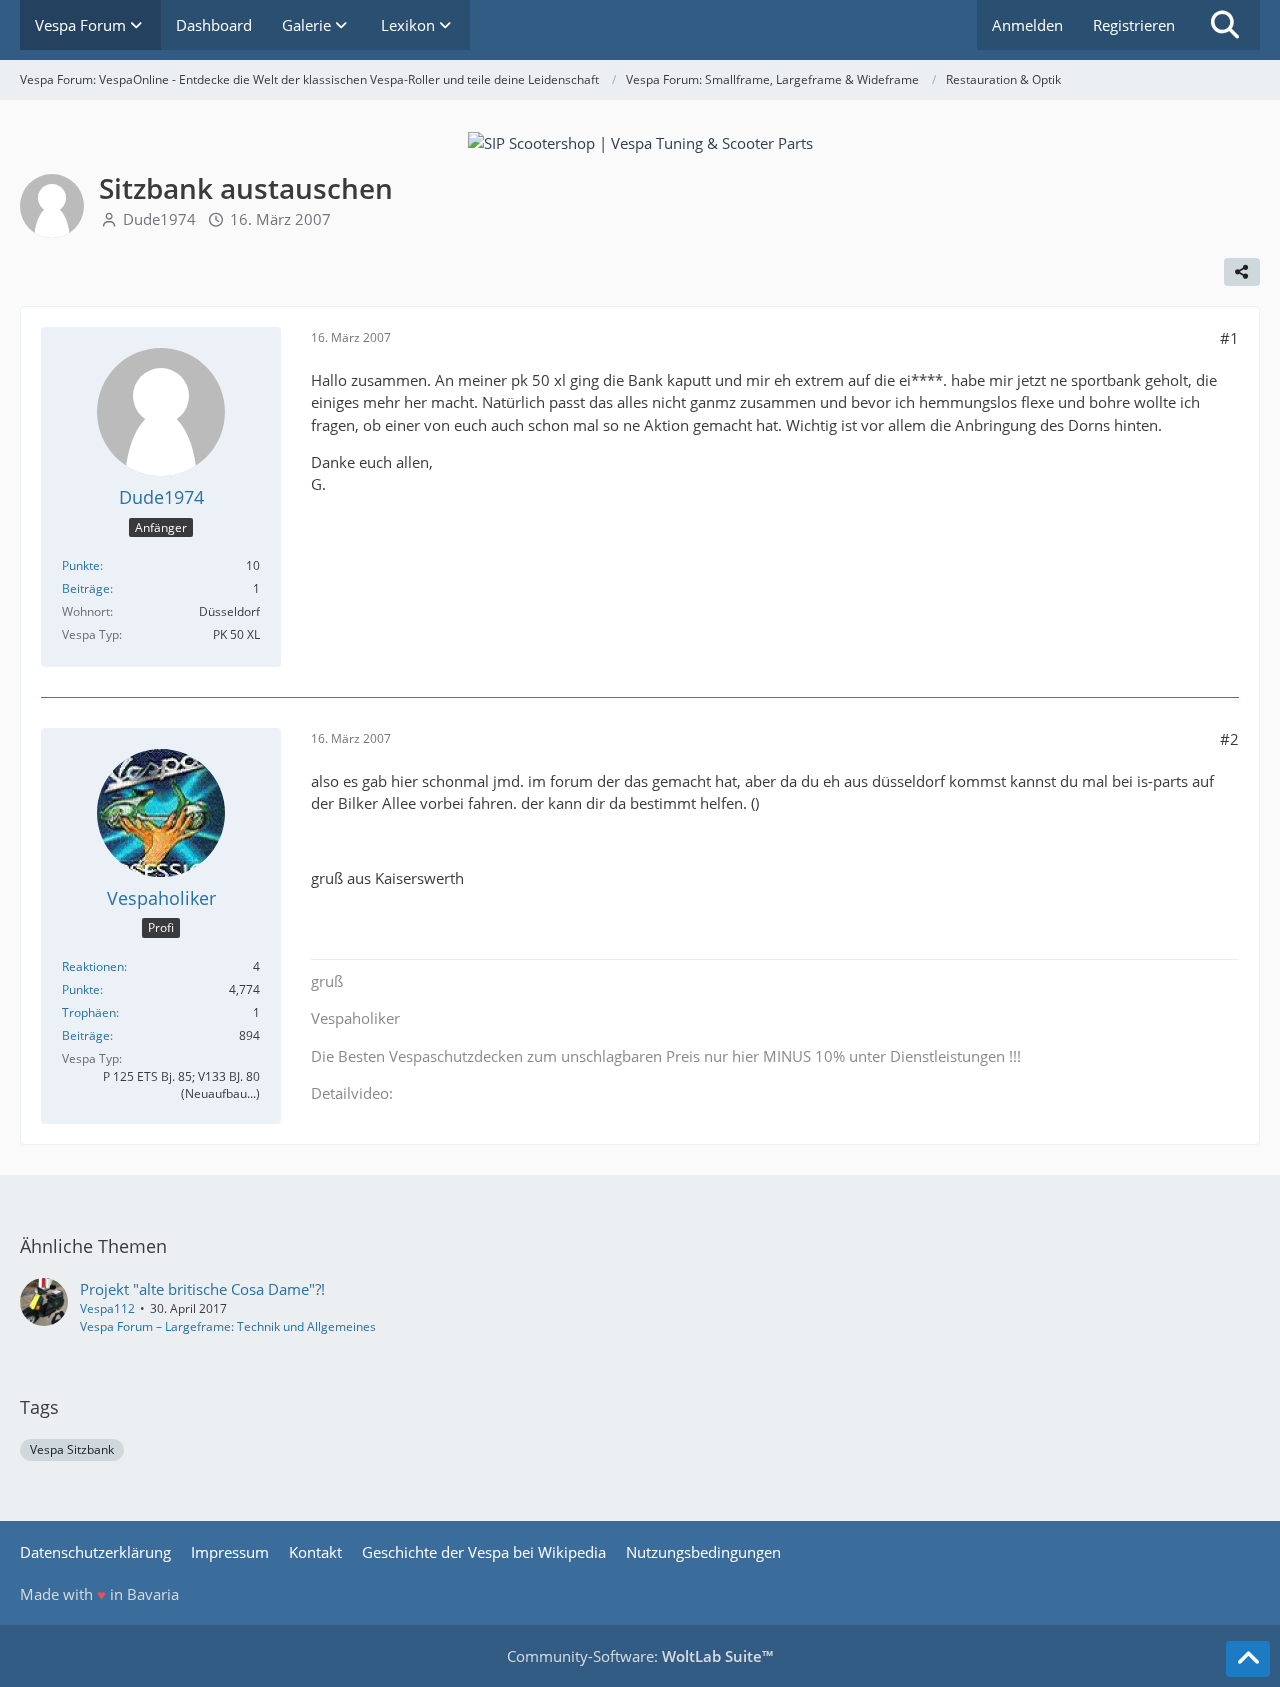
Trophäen (89, 1012)
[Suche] (1225, 25)
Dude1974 (159, 219)
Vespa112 (107, 1308)
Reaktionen (93, 966)
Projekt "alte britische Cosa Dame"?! (202, 1289)
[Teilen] (1242, 272)
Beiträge (86, 588)
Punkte (81, 565)
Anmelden (1027, 25)
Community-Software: (640, 1656)
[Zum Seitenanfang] (1248, 1659)
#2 (1229, 739)
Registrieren (1134, 25)
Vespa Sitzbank (72, 1449)
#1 (1229, 338)
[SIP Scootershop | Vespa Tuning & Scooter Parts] (640, 141)
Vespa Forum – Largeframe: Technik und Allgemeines (228, 1326)
